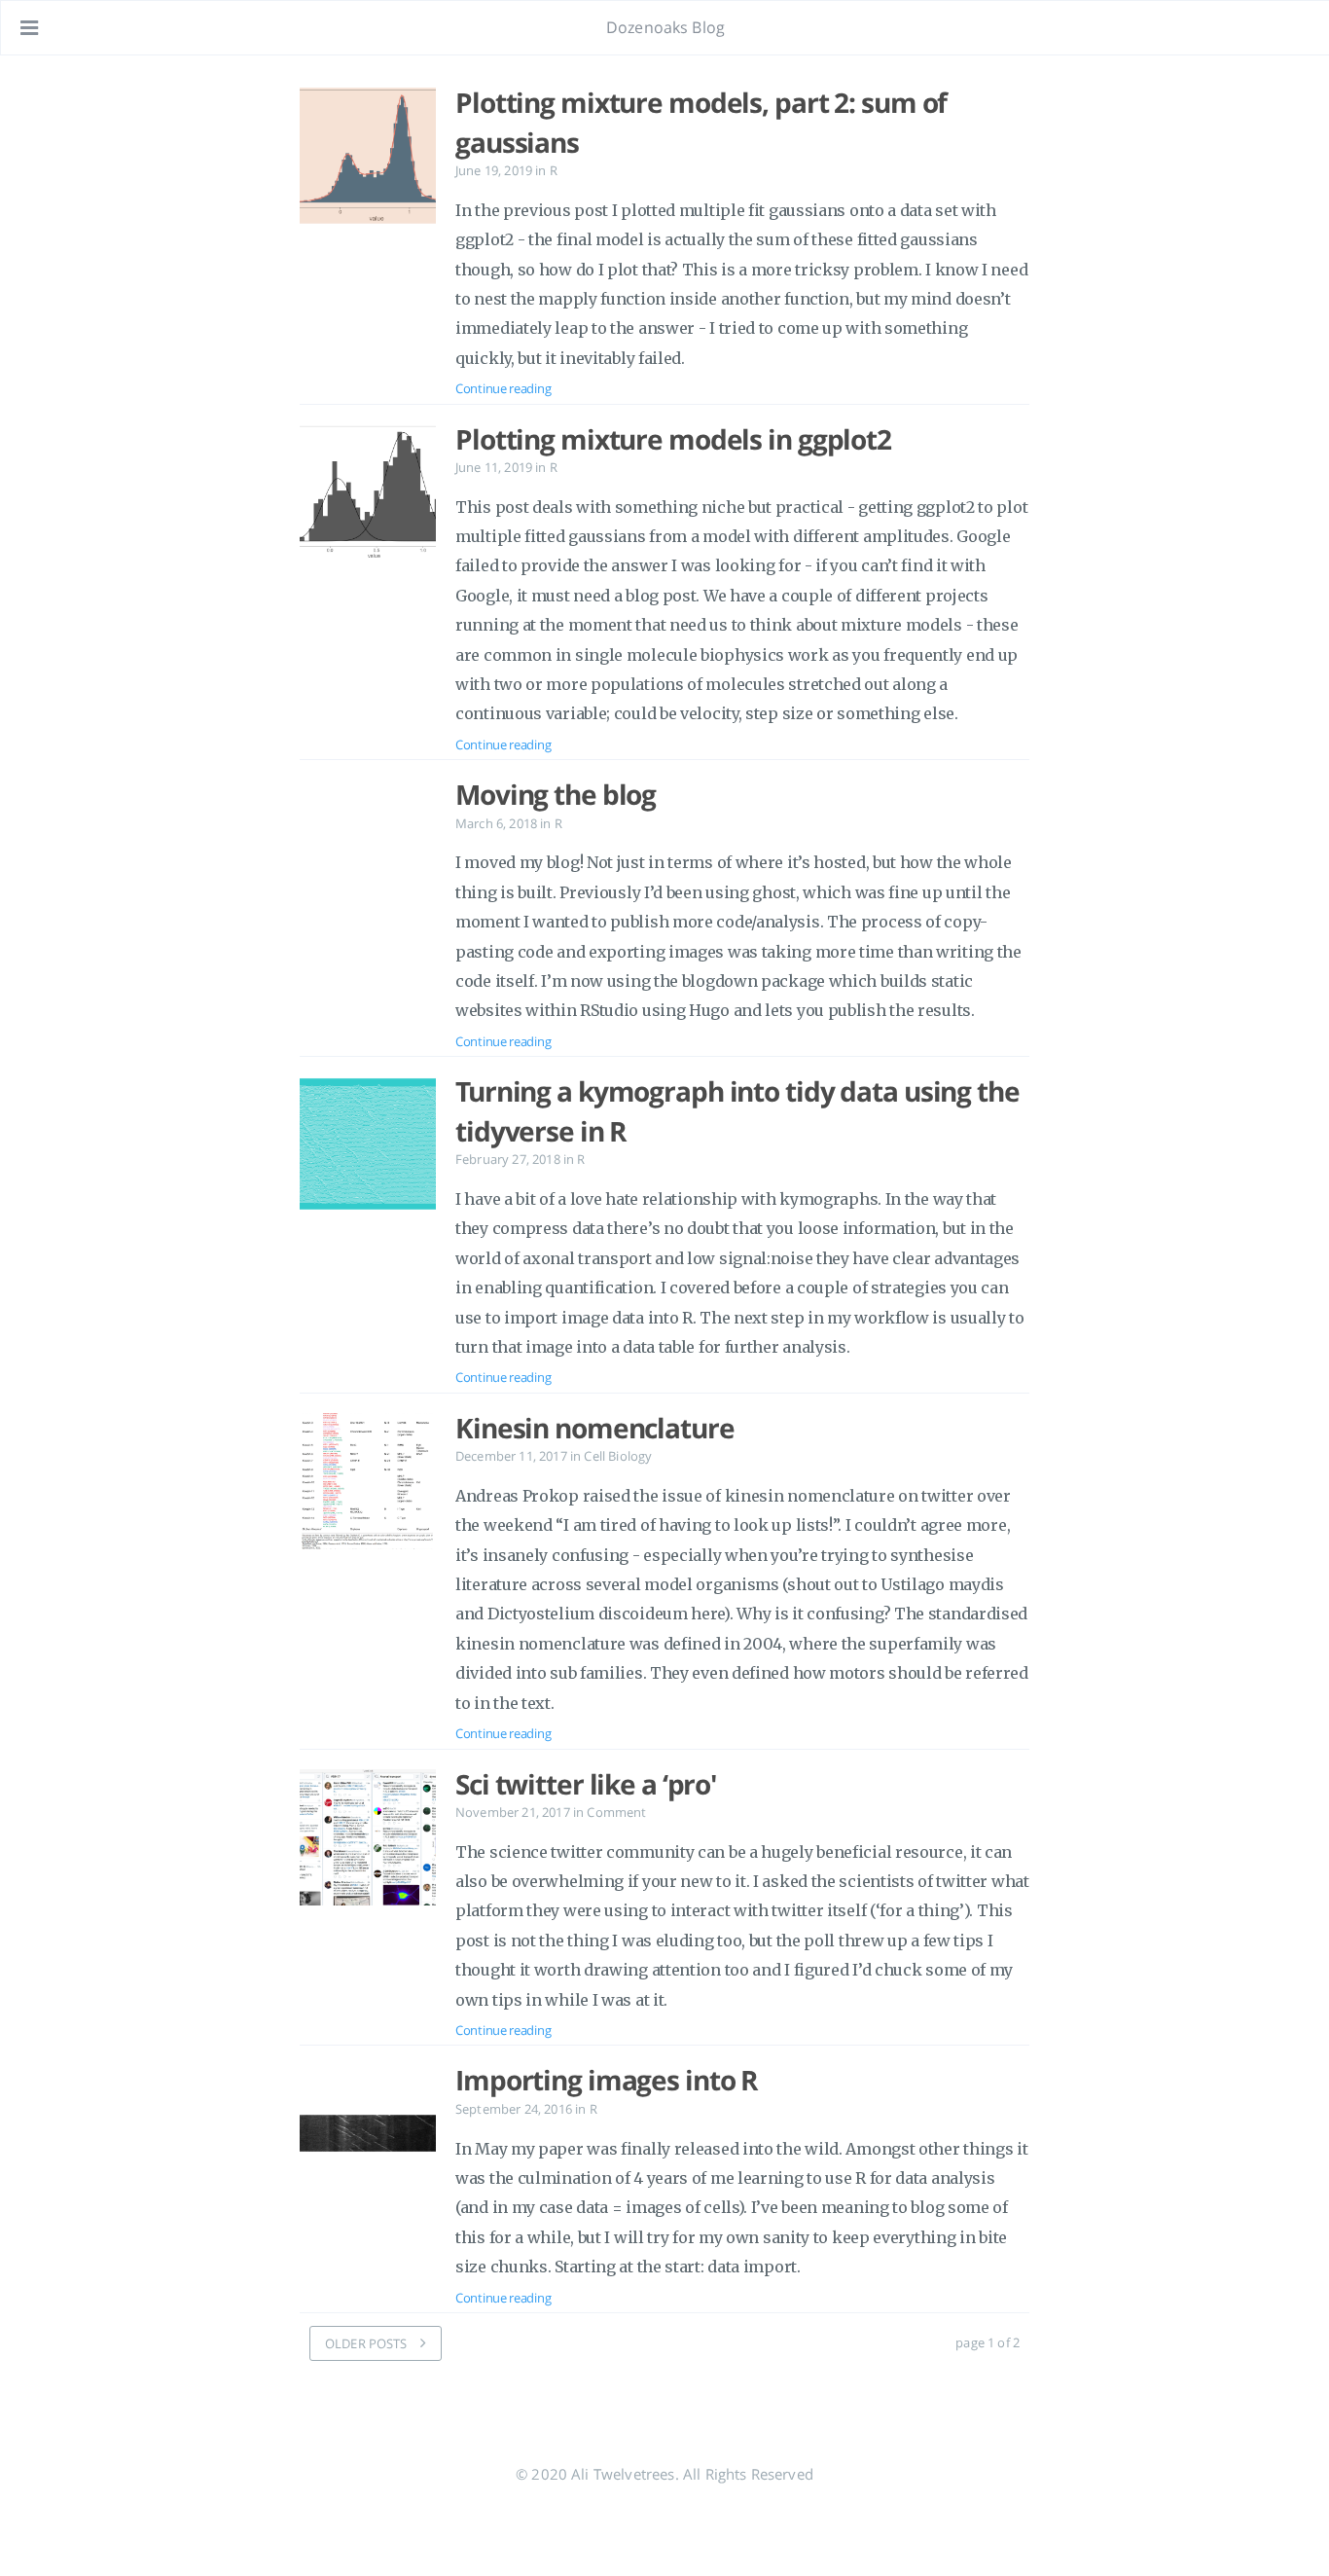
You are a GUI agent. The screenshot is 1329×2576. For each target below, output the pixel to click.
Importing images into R (606, 2080)
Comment (616, 1812)
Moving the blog (556, 794)
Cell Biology (618, 1456)
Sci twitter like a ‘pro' (586, 1784)
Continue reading (503, 388)
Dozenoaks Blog (665, 27)
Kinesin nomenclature (595, 1428)
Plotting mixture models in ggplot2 (673, 439)
